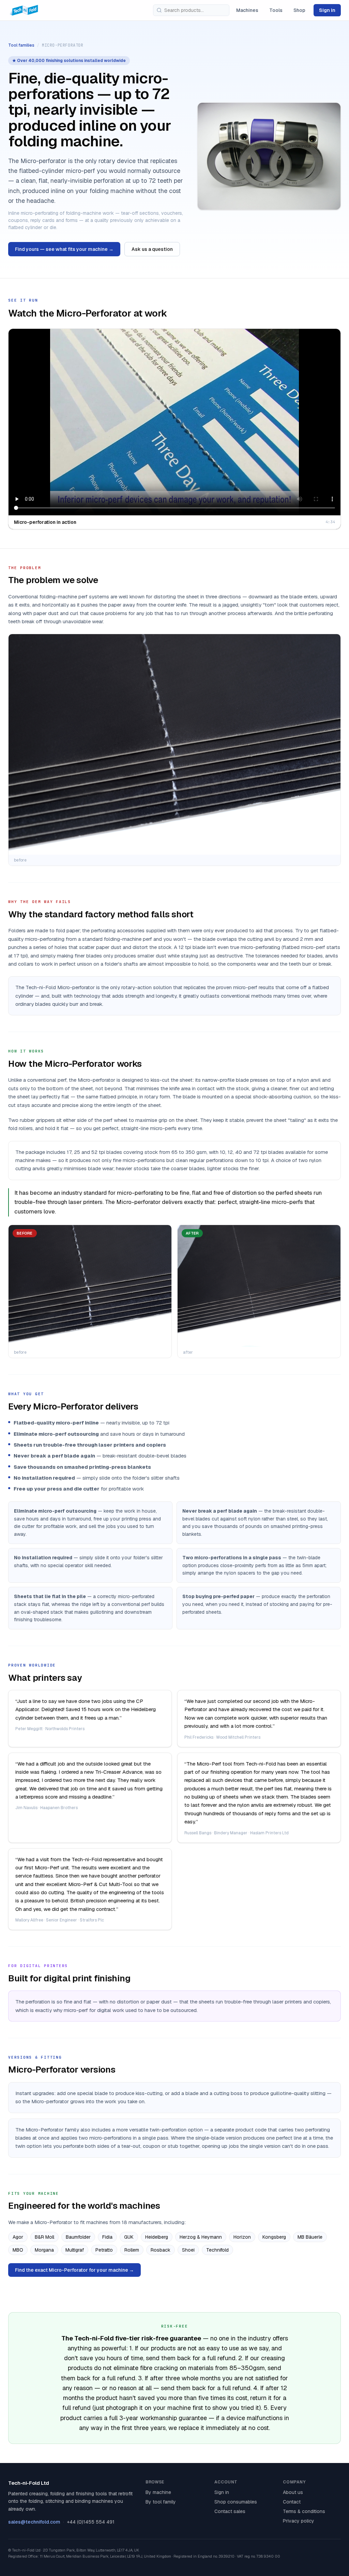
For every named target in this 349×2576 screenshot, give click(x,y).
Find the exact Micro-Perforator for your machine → (74, 2270)
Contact (292, 2502)
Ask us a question (152, 249)
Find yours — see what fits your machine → (64, 249)
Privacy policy (299, 2521)
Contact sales (230, 2511)
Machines (247, 10)
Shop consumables (236, 2502)
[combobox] (191, 10)
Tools (276, 10)
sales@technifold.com (34, 2522)
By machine (158, 2492)
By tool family (161, 2502)
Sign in (327, 10)
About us (293, 2492)
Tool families (21, 45)
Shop (299, 10)
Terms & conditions (304, 2511)
